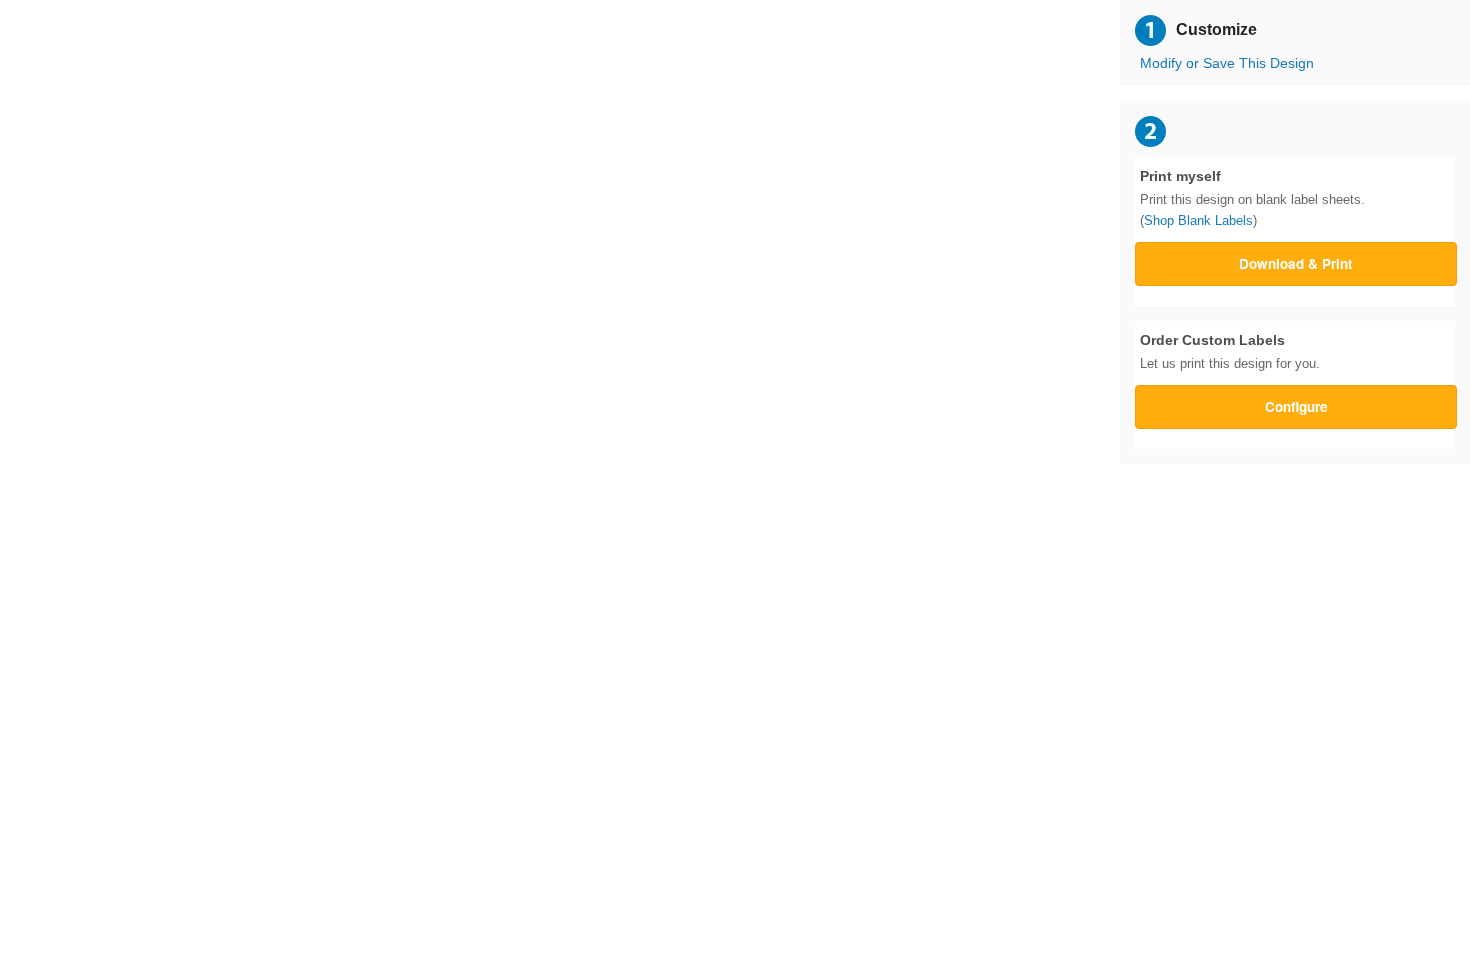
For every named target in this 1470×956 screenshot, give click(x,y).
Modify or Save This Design (1227, 63)
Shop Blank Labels (1198, 220)
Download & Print (1296, 263)
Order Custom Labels (1230, 352)
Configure (1296, 406)
